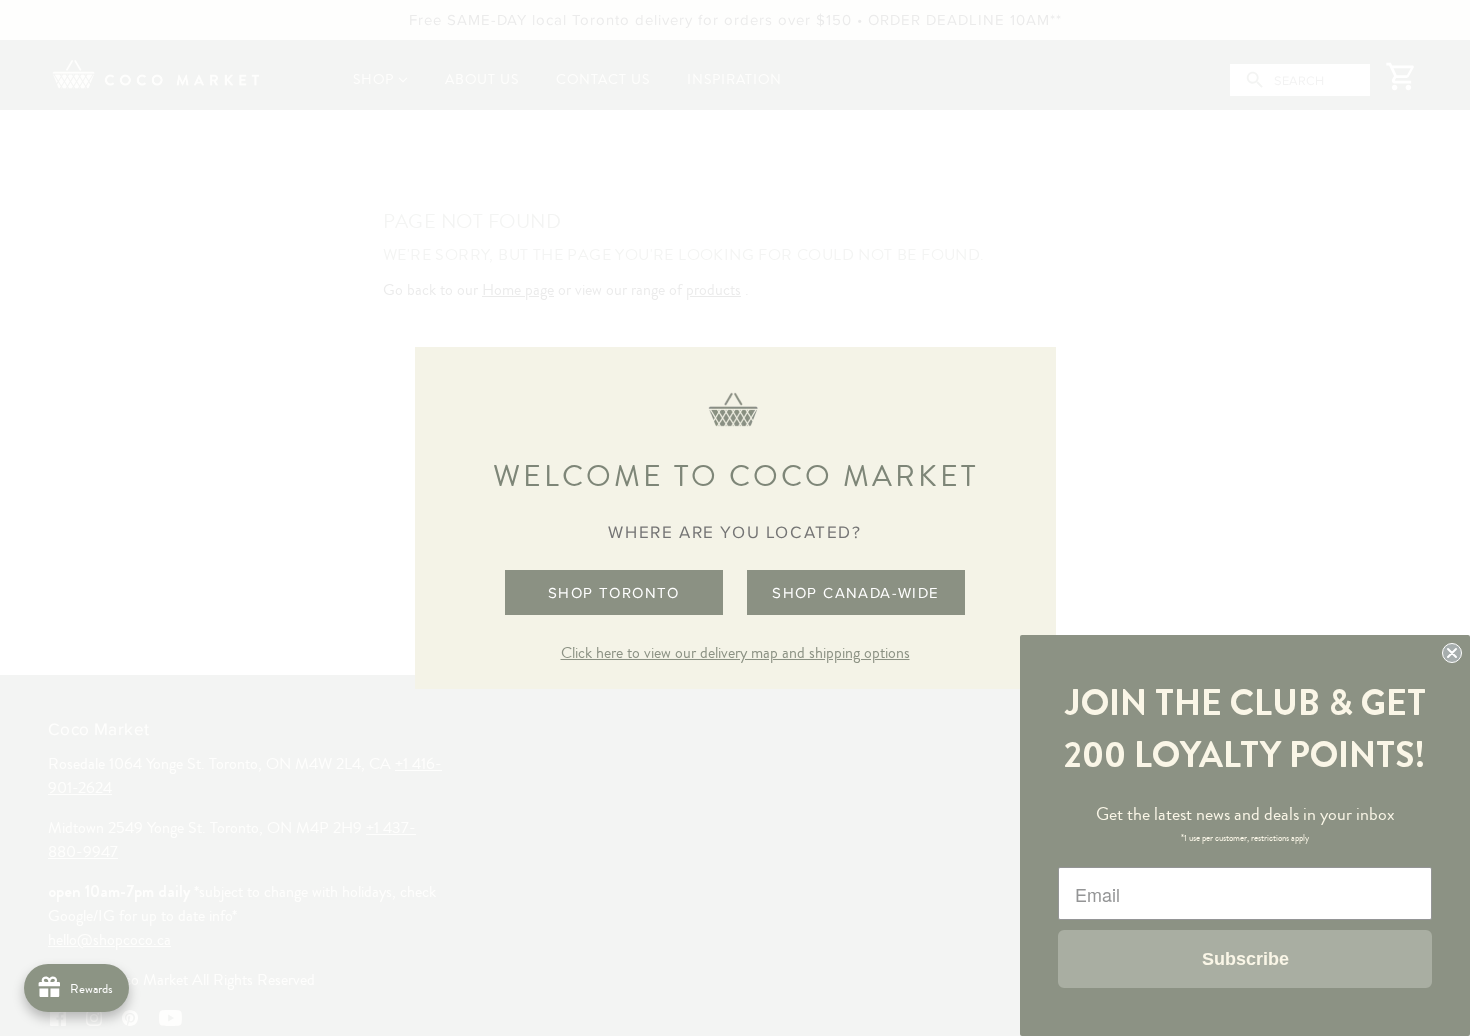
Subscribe (1245, 959)
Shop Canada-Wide (855, 592)
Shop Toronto (614, 592)
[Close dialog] (1452, 653)
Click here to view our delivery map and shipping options (735, 653)
